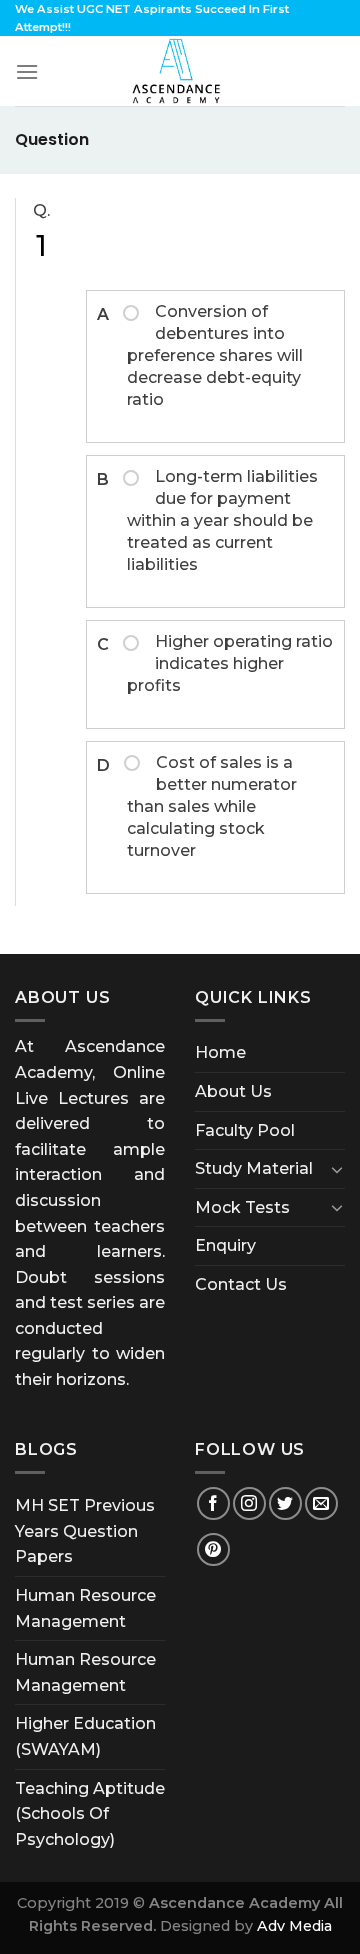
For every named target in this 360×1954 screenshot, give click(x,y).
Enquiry (225, 1245)
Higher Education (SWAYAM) (85, 1736)
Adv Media (294, 1926)
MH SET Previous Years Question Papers (85, 1531)
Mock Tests (242, 1207)
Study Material (254, 1168)
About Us (233, 1091)
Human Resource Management (85, 1608)
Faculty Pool (245, 1130)
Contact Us (241, 1284)
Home (220, 1052)
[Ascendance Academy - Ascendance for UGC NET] (180, 71)
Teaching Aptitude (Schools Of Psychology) (90, 1814)
